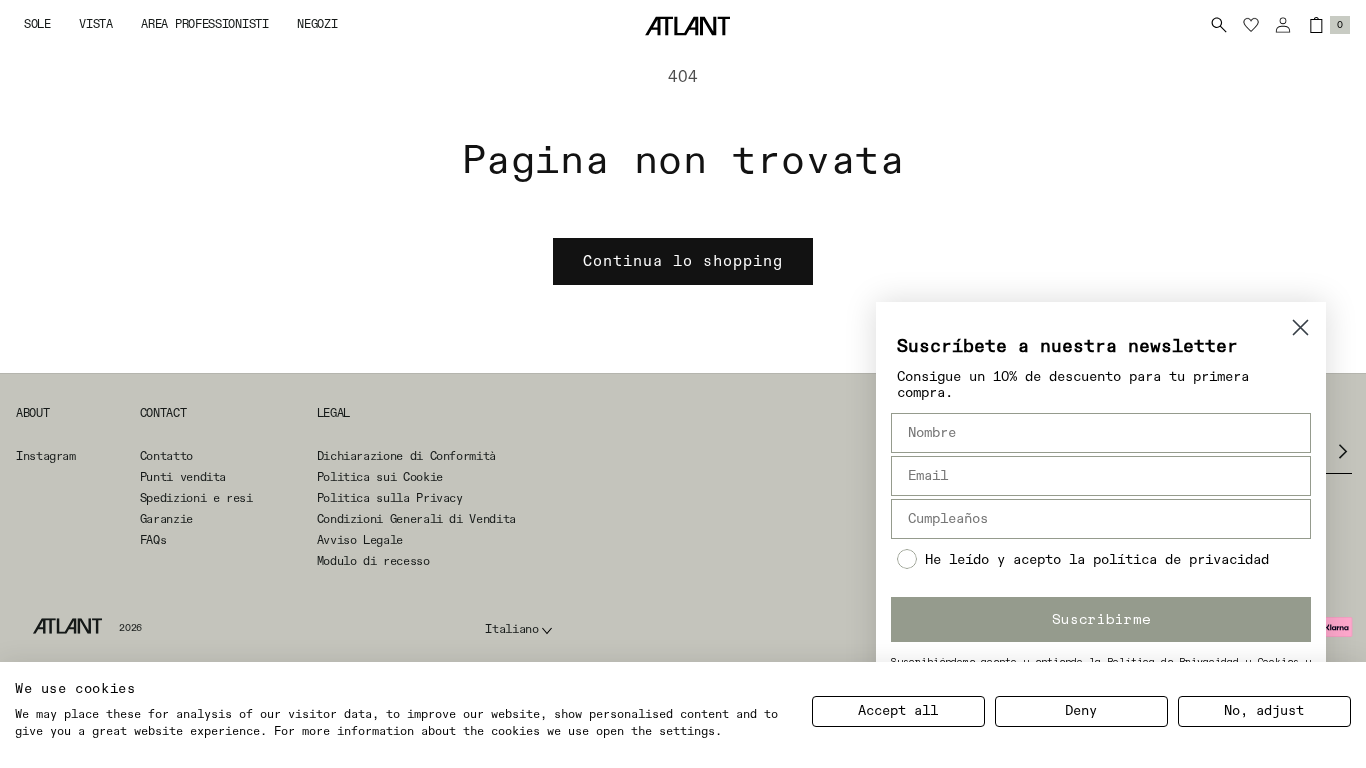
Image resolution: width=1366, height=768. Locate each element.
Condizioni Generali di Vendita (416, 520)
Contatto (166, 457)
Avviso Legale (360, 541)
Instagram (46, 457)
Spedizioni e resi (196, 499)
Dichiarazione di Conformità (406, 457)
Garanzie (166, 520)
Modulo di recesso (373, 562)
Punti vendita (183, 478)
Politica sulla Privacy (390, 499)
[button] (37, 25)
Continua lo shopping (683, 261)
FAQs (153, 541)
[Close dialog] (1300, 327)
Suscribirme (1101, 618)
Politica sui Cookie (380, 478)
